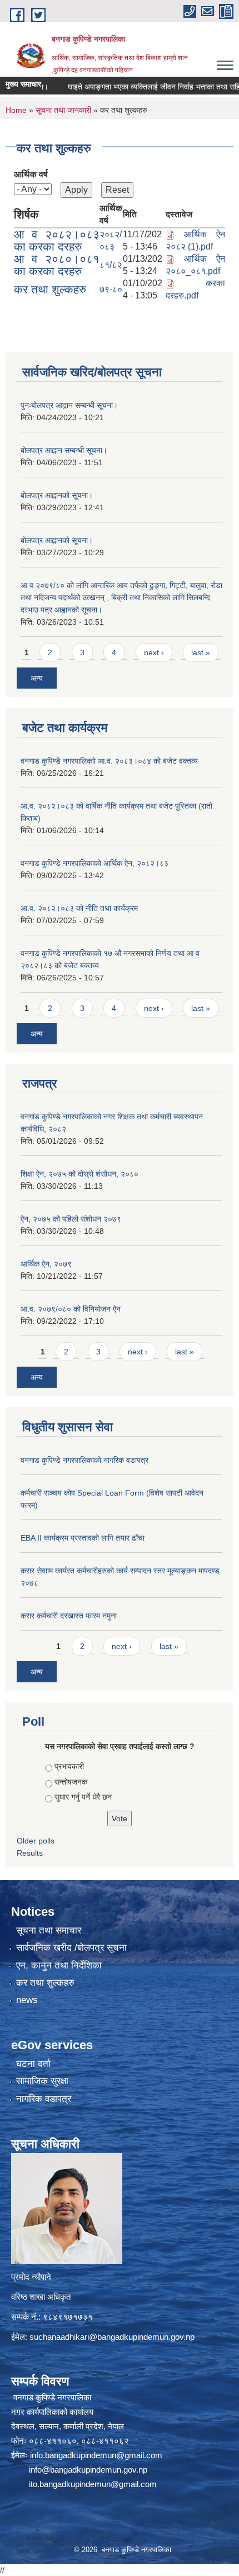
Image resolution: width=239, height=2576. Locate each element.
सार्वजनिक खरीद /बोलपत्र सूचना (71, 1948)
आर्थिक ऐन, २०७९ (46, 1264)
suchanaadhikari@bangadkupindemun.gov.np (112, 2337)
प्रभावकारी (69, 1766)
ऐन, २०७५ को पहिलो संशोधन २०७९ (71, 1219)
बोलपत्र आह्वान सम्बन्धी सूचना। (64, 450)
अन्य (37, 678)
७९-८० (111, 289)
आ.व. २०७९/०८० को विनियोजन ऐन (71, 1309)
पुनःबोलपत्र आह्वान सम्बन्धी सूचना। (69, 405)
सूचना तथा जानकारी (63, 110)
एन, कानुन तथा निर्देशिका (59, 1965)
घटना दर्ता (33, 2064)
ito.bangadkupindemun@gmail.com (93, 2484)
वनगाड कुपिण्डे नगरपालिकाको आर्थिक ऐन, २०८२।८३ (94, 863)
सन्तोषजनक (71, 1782)
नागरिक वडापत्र (44, 2099)
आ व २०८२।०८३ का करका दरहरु (57, 240)
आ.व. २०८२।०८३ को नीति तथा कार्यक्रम (79, 908)
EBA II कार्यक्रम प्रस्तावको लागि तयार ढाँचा (83, 1538)
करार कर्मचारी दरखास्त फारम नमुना (69, 1616)
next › (154, 652)
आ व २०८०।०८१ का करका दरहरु (57, 265)
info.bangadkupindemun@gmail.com (96, 2455)
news (27, 2000)
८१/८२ (111, 265)
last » (201, 652)
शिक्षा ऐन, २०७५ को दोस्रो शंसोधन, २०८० (79, 1174)
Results (30, 1853)
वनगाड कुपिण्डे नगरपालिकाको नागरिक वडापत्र (84, 1460)
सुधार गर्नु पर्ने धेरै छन (83, 1797)
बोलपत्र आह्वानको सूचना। (57, 495)
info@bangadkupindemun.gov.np (88, 2470)
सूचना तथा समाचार (49, 1930)
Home (16, 110)
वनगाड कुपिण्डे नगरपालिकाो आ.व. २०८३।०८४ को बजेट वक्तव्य (109, 761)
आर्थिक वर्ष (31, 174)
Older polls (36, 1841)
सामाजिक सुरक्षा (42, 2081)
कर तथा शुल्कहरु (50, 289)
